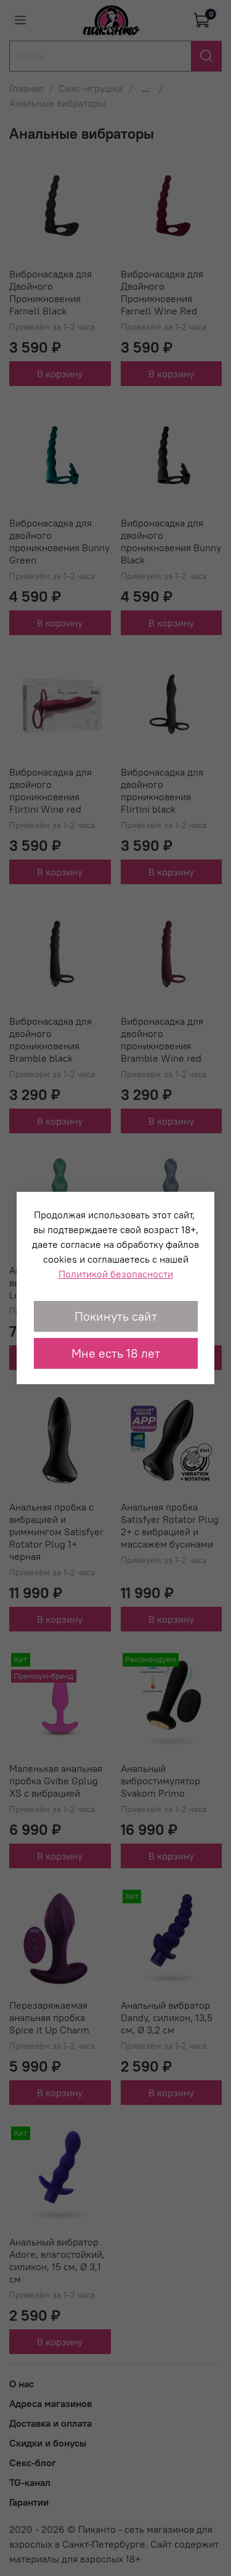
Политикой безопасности (116, 1274)
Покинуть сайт (116, 1316)
